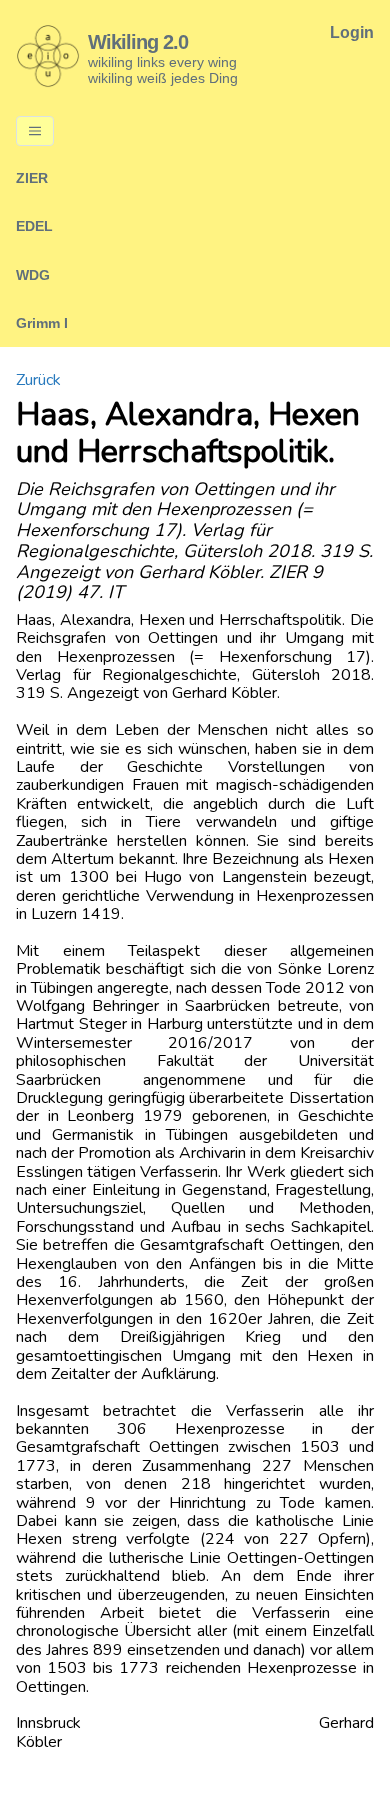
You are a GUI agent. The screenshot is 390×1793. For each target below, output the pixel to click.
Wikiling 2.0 (138, 42)
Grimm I (42, 323)
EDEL (34, 226)
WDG (33, 275)
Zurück (38, 380)
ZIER (32, 178)
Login (352, 32)
